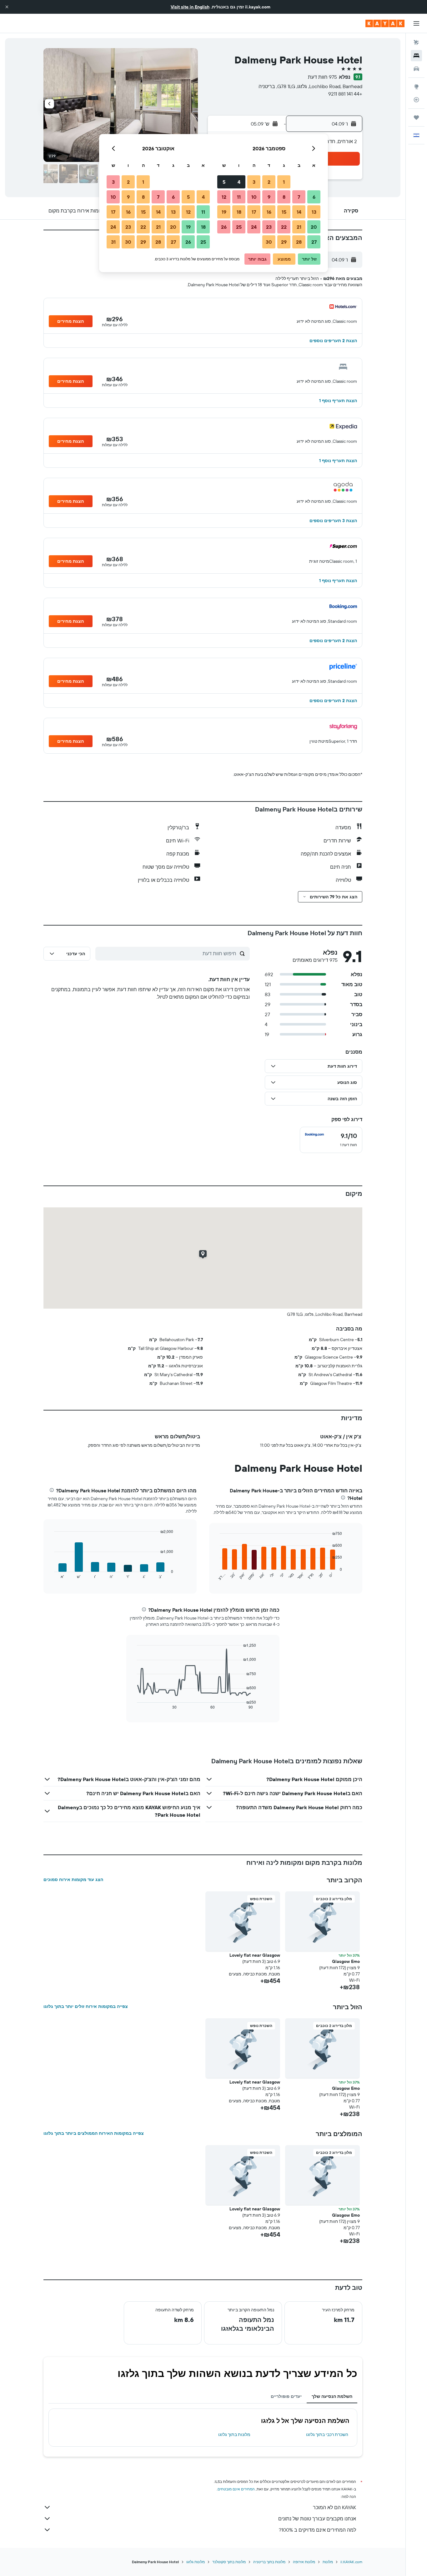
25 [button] (239, 227)
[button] (7, 7)
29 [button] (284, 242)
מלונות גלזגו (196, 2562)
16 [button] (269, 212)
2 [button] (269, 182)
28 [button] (299, 242)
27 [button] (314, 242)
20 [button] (314, 227)
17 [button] (254, 212)
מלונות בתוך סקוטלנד (229, 2562)
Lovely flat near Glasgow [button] (255, 1955)
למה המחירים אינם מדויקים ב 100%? (317, 2530)
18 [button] (239, 212)
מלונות (328, 2562)
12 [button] (224, 197)
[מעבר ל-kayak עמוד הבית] (385, 23)
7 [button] (299, 197)
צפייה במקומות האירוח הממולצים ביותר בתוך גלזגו (94, 2133)
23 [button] (269, 227)
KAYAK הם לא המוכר (334, 2507)
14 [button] (299, 212)
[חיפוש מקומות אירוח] (416, 56)
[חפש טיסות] (416, 42)
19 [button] (224, 212)
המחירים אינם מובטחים (236, 2489)
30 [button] (269, 242)
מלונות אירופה (304, 2562)
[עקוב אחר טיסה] (416, 100)
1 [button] (284, 182)
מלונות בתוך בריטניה (269, 2562)
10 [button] (254, 197)
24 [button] (254, 227)
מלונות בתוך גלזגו (234, 2434)
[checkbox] (331, 1140)
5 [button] (224, 182)
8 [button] (284, 197)
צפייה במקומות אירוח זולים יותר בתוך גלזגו (86, 2006)
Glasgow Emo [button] (346, 1961)
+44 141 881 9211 (345, 94)
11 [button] (239, 197)
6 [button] (314, 197)
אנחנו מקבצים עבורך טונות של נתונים (317, 2519)
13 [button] (314, 212)
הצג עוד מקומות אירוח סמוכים (73, 1880)
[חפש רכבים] (416, 69)
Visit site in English (190, 7)
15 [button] (284, 212)
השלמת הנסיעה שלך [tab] (332, 2396)
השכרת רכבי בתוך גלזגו (327, 2434)
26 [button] (224, 227)
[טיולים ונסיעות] (416, 117)
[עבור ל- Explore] (416, 87)
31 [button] (113, 242)
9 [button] (269, 197)
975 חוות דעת (322, 77)
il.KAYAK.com (351, 2562)
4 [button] (239, 182)
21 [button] (299, 227)
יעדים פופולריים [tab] (286, 2396)
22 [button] (284, 227)
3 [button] (254, 182)
